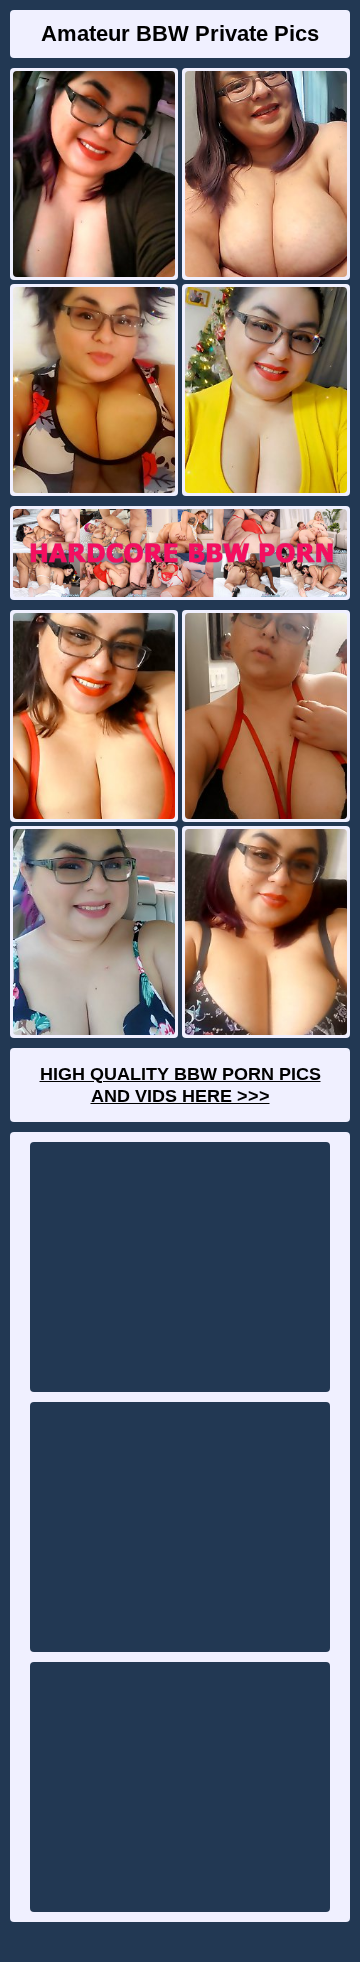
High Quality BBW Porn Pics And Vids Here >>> (180, 1085)
